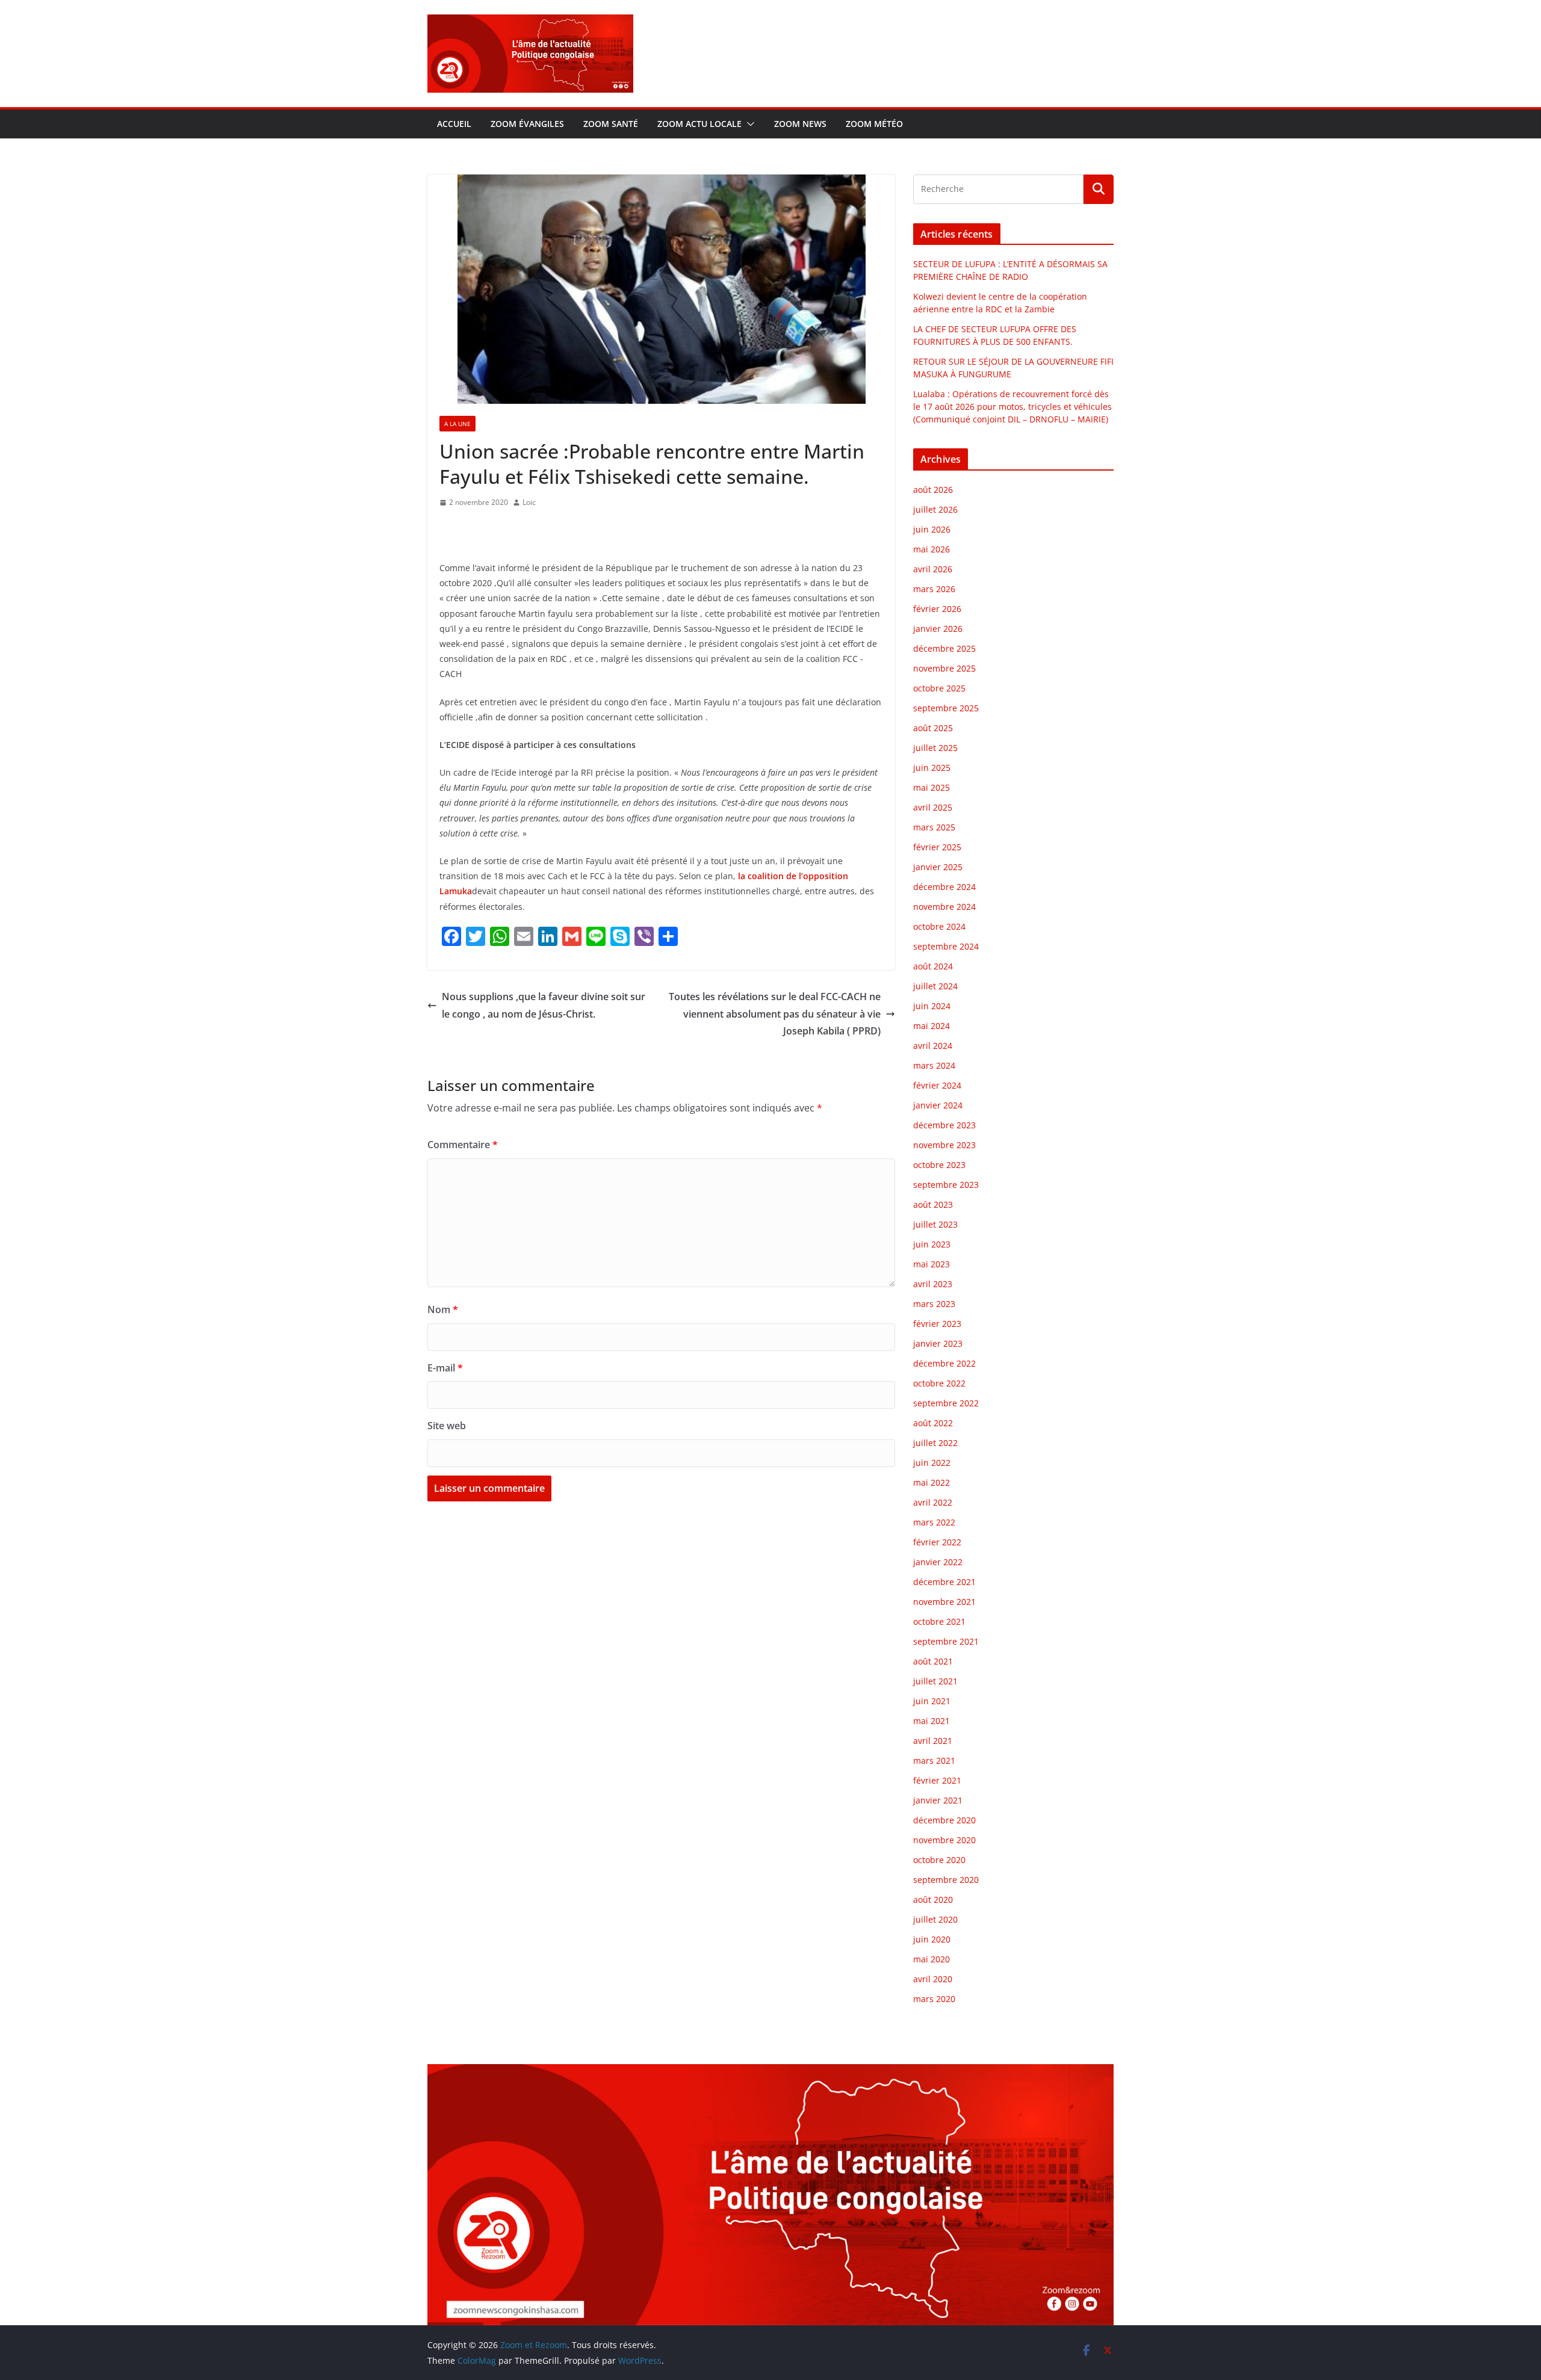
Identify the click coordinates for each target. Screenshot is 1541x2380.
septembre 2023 (946, 1185)
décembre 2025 (944, 648)
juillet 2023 (935, 1224)
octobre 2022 (939, 1383)
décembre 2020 (944, 1820)
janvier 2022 (938, 1562)
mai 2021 (932, 1721)
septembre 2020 (946, 1880)
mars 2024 (934, 1065)
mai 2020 (932, 1959)
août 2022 (933, 1423)
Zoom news (800, 124)
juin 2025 (932, 768)
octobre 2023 (939, 1165)
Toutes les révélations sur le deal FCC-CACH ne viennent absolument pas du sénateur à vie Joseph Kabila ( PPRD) (775, 1014)
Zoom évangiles (527, 124)
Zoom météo (874, 124)
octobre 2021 (939, 1621)
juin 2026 (932, 529)
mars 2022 (934, 1522)
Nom (443, 1309)
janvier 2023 (938, 1343)
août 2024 (933, 966)
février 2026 (937, 609)
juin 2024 (932, 1006)
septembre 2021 (946, 1641)
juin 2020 (932, 1939)
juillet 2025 (935, 748)
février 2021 (937, 1780)
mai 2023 (932, 1264)
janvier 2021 (938, 1800)
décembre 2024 (944, 887)
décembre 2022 (944, 1363)
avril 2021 (933, 1741)
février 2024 (937, 1085)
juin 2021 (932, 1701)
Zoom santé (611, 124)
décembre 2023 (944, 1125)
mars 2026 (934, 589)
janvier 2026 (938, 629)
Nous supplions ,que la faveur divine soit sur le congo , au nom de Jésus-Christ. (544, 1005)
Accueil (454, 124)
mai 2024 (932, 1026)
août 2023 (933, 1204)
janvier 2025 (938, 867)
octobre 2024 (939, 926)
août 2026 (933, 490)
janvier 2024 (938, 1105)
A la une (457, 424)
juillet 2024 (935, 986)
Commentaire (463, 1145)
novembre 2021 (944, 1602)
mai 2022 (932, 1482)
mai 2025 (932, 787)
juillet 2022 (935, 1443)
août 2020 (933, 1899)
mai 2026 (932, 549)
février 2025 (937, 847)
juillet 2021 (935, 1681)
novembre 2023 (944, 1145)
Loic (529, 502)
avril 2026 (933, 569)
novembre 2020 (944, 1840)
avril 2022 (933, 1502)
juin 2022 (932, 1463)
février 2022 (937, 1542)
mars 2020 (934, 1999)
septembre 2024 (946, 946)
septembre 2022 (946, 1403)
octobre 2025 (939, 688)
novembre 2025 (944, 668)
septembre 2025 (946, 708)
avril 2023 (933, 1284)
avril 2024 (933, 1046)
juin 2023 (932, 1244)
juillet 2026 (935, 509)
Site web (447, 1426)
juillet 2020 (935, 1919)
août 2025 (933, 728)
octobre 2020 (939, 1860)
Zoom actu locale (699, 124)
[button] (748, 124)
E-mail (445, 1368)
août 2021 (933, 1661)
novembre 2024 (944, 907)
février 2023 (937, 1324)
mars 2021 (934, 1760)
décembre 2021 (944, 1582)
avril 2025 (933, 807)
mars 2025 (934, 827)
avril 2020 (933, 1979)
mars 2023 (934, 1304)
